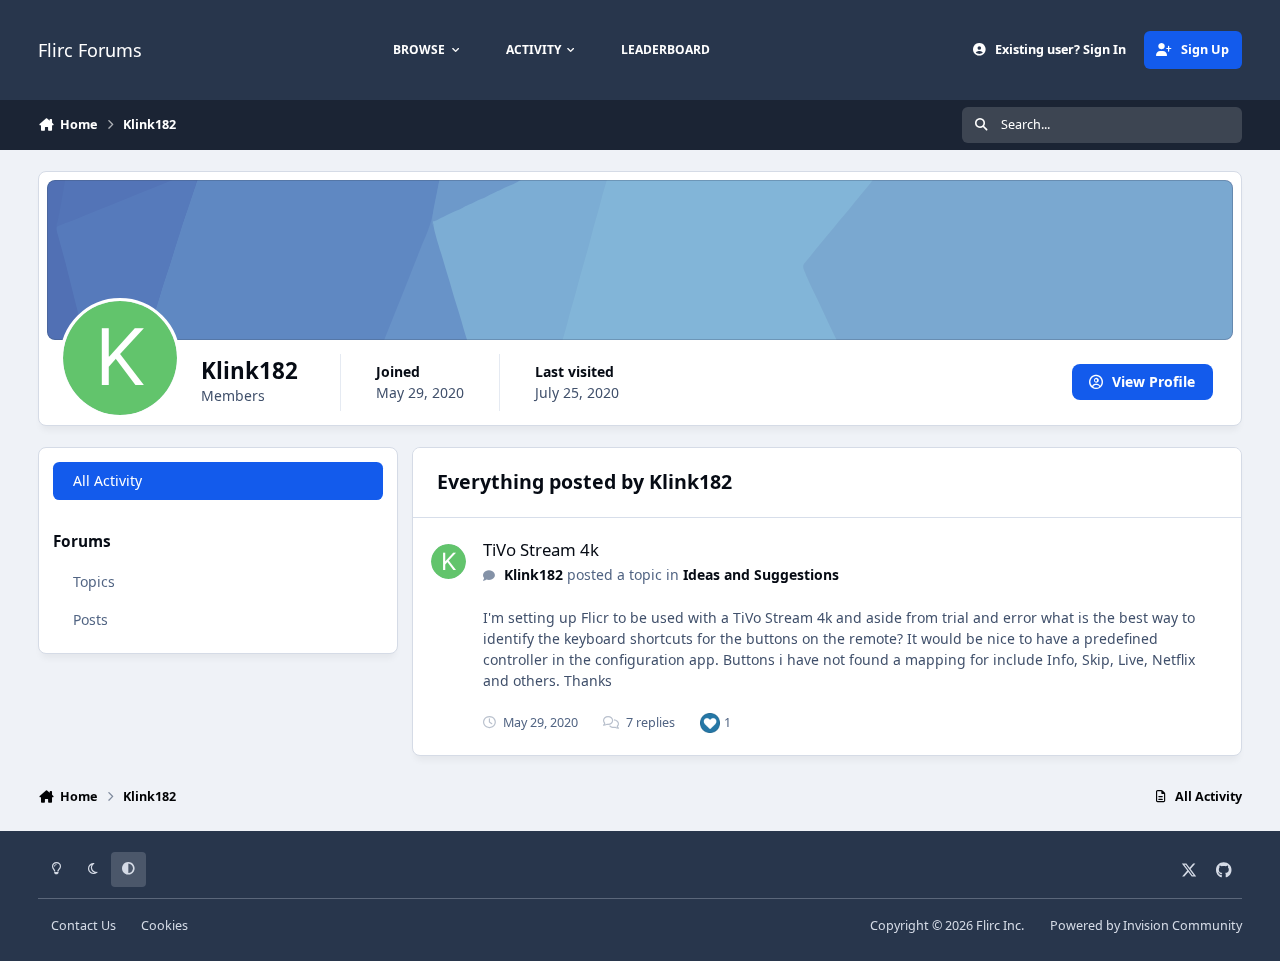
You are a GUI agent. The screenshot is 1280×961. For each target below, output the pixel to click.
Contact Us (83, 925)
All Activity (107, 480)
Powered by (1146, 925)
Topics (94, 581)
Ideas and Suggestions (761, 574)
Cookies (164, 925)
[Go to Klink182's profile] (448, 561)
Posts (90, 619)
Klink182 (533, 574)
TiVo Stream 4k (541, 549)
